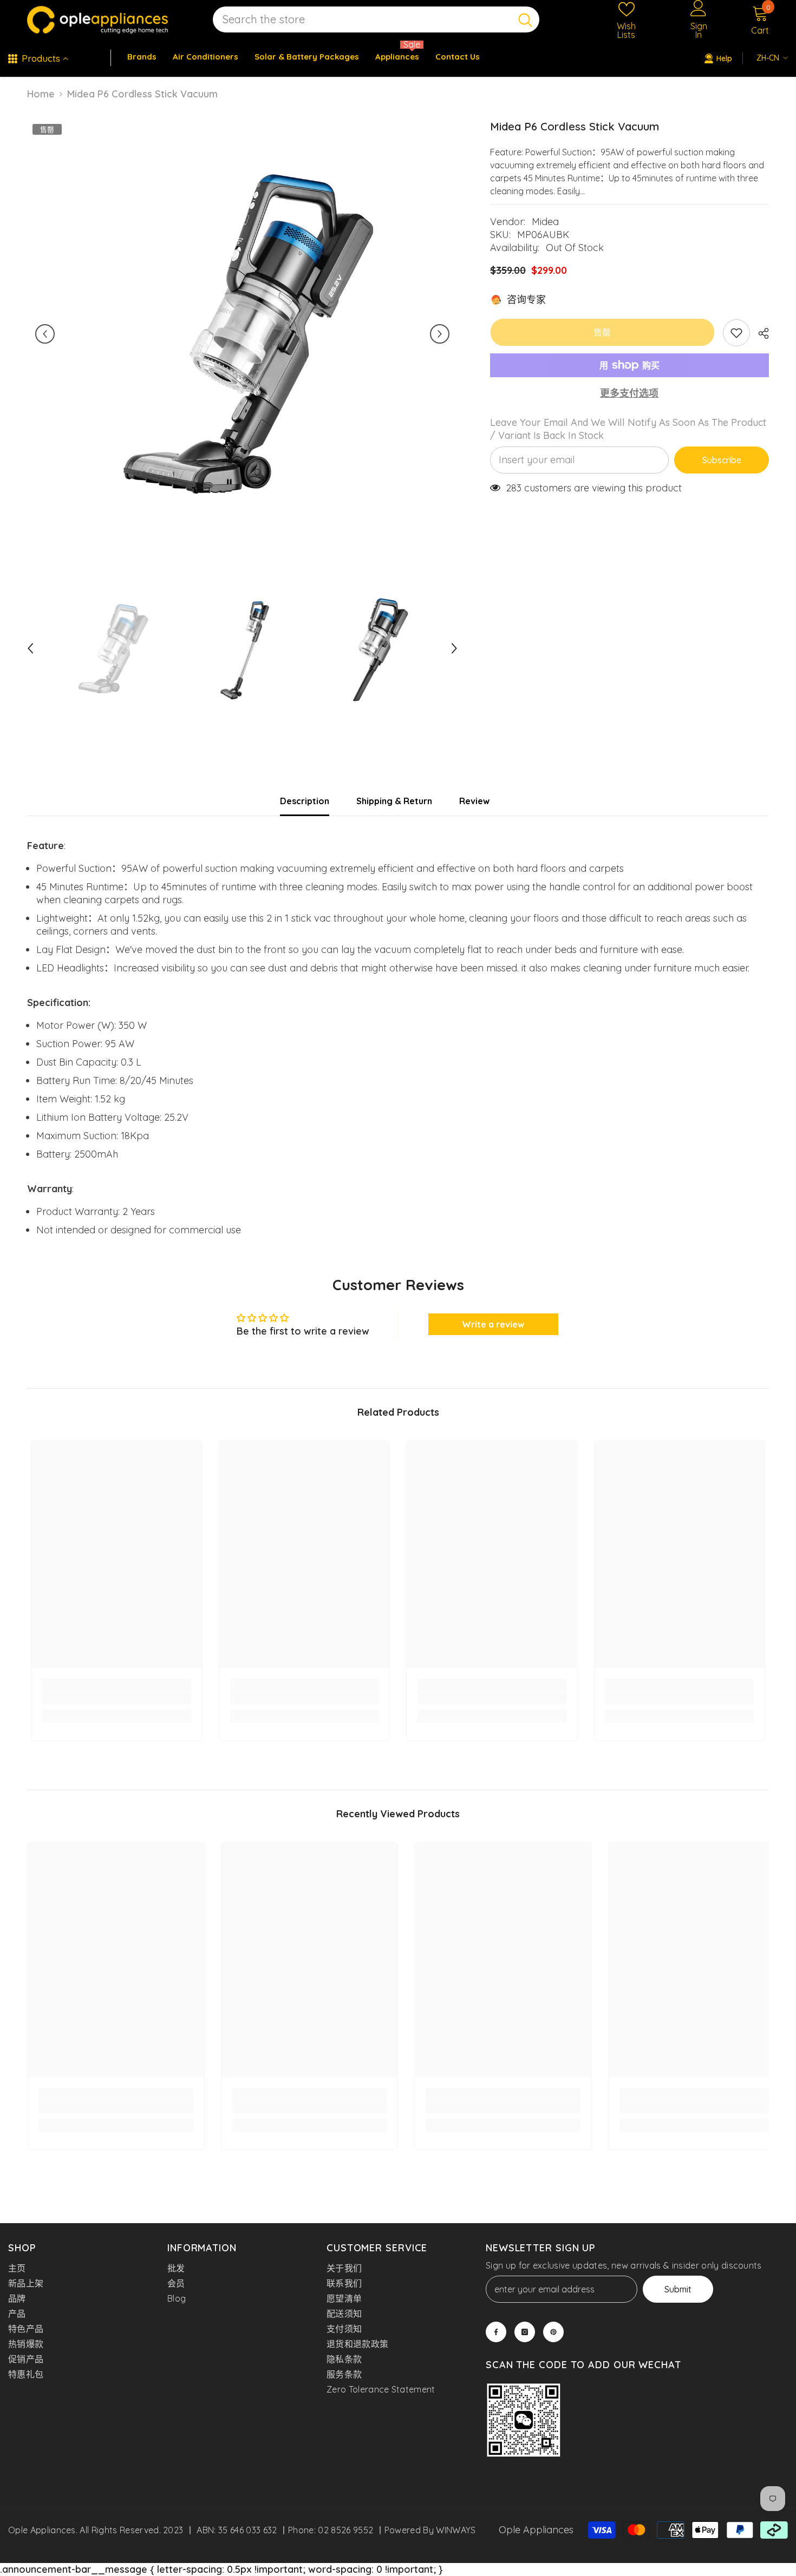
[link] (117, 1698)
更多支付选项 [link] (629, 393)
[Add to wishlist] (736, 333)
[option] (242, 334)
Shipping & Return (394, 801)
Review (474, 801)
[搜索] (376, 20)
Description (305, 801)
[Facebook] (496, 2332)
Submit (678, 2289)
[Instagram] (525, 2332)
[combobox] (362, 20)
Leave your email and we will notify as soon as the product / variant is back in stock (628, 429)
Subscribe (722, 460)
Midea (545, 222)
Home (41, 94)
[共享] (759, 333)
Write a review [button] (493, 1324)
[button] (45, 334)
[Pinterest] (553, 2332)
